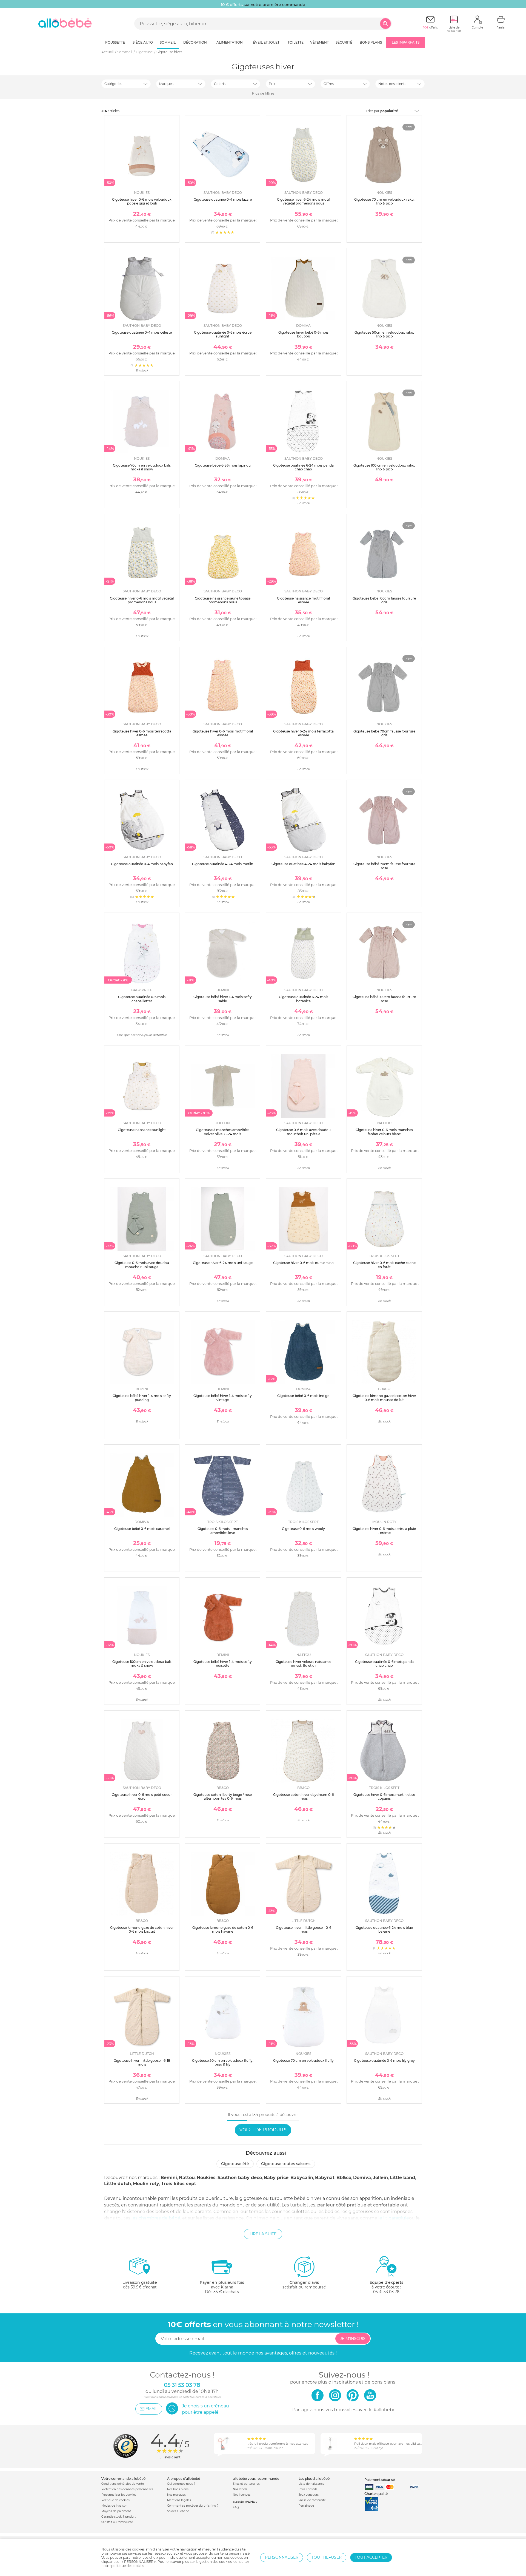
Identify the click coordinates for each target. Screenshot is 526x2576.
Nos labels (240, 2489)
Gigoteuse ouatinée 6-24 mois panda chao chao (303, 467)
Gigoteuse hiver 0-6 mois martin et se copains (384, 1797)
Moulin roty (146, 2184)
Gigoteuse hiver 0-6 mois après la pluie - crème (384, 1531)
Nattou (187, 2178)
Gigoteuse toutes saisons (286, 2164)
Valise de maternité (312, 2500)
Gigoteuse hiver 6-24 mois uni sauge (223, 1263)
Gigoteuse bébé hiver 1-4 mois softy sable (223, 999)
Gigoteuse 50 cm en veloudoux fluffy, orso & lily (223, 2062)
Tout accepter (371, 2557)
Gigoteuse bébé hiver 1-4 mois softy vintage (223, 1398)
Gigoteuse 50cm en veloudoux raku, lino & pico (384, 334)
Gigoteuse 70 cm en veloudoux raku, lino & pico (384, 201)
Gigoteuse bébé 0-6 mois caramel (142, 1529)
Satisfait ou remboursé (117, 2522)
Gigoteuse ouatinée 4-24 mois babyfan (303, 864)
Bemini (169, 2178)
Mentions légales (179, 2500)
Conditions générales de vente (123, 2484)
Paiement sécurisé (380, 2480)
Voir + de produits (263, 2130)
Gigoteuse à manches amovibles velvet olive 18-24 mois (223, 1132)
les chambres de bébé (156, 2218)
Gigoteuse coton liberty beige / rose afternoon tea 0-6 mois (223, 1797)
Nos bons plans (178, 2489)
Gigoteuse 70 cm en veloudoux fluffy (303, 2060)
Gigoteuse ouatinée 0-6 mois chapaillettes (142, 999)
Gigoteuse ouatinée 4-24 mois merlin (223, 864)
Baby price (276, 2178)
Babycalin (302, 2178)
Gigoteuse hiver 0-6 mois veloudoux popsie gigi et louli (142, 201)
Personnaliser (282, 2557)
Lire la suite (263, 2234)
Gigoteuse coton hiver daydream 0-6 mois (303, 1797)
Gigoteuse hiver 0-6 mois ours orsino (303, 1263)
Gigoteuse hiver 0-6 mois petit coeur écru (142, 1797)
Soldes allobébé (178, 2511)
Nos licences (242, 2495)
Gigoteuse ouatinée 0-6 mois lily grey (384, 2060)
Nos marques (176, 2495)
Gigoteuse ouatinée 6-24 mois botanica (304, 999)
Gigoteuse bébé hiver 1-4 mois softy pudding (142, 1398)
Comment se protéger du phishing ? (193, 2506)
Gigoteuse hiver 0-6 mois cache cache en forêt (384, 1265)
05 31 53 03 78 (386, 2292)
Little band (402, 2178)
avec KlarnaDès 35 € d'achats (222, 2287)
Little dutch (118, 2184)
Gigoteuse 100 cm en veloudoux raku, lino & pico (384, 467)
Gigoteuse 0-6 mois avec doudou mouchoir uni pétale (303, 1132)
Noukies (206, 2178)
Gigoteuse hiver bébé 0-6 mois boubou (303, 334)
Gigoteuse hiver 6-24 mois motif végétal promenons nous (303, 201)
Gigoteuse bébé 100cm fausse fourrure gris (384, 600)
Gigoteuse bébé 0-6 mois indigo (303, 1396)
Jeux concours (309, 2495)
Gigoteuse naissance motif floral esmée (303, 600)
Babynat (325, 2178)
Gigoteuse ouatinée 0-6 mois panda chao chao (384, 1664)
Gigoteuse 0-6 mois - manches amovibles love (223, 1531)
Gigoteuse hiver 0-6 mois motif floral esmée (223, 733)
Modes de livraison (114, 2506)
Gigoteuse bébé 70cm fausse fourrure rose (384, 866)
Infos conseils (308, 2489)
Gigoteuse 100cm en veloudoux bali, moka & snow (142, 1664)
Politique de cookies (115, 2500)
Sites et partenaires (246, 2484)
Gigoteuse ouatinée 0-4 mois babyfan (142, 864)
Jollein (380, 2178)
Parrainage (306, 2506)
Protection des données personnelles (127, 2489)
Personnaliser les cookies (119, 2495)
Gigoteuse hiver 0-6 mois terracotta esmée (142, 733)
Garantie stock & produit (118, 2517)
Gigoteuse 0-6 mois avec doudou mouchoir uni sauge (142, 1265)
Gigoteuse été (235, 2164)
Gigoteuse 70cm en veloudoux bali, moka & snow (142, 467)
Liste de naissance (311, 2484)
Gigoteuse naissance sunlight (142, 1130)
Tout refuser (327, 2557)
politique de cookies (128, 2566)
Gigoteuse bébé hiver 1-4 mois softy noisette (223, 1664)
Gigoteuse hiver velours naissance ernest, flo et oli (303, 1664)
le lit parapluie (394, 2218)
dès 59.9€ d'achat (140, 2285)
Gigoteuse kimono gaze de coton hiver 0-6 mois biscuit (142, 1929)
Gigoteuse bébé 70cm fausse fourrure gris (384, 733)
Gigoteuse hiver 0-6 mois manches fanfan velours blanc (384, 1132)
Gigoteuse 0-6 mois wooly (303, 1529)
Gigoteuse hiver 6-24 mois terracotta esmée (303, 733)
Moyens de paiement (116, 2511)
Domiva (362, 2178)
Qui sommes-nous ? (181, 2484)
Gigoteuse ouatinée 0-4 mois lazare (223, 199)
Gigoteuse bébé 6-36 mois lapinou (223, 465)
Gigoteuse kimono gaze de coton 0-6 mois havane (223, 1929)
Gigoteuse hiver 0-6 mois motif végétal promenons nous (142, 600)
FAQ (236, 2507)
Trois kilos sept (179, 2184)
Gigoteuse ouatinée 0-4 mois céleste (142, 332)
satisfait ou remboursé (304, 2285)
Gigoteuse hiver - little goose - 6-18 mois (142, 2062)
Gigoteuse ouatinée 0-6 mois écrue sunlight (223, 334)
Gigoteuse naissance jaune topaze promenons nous (223, 600)
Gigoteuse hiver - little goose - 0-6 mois (304, 1929)
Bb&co (344, 2178)
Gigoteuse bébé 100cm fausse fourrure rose (384, 999)
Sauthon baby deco (240, 2178)
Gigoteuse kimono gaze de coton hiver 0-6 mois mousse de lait (384, 1398)
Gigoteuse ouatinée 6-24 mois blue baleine (384, 1929)
